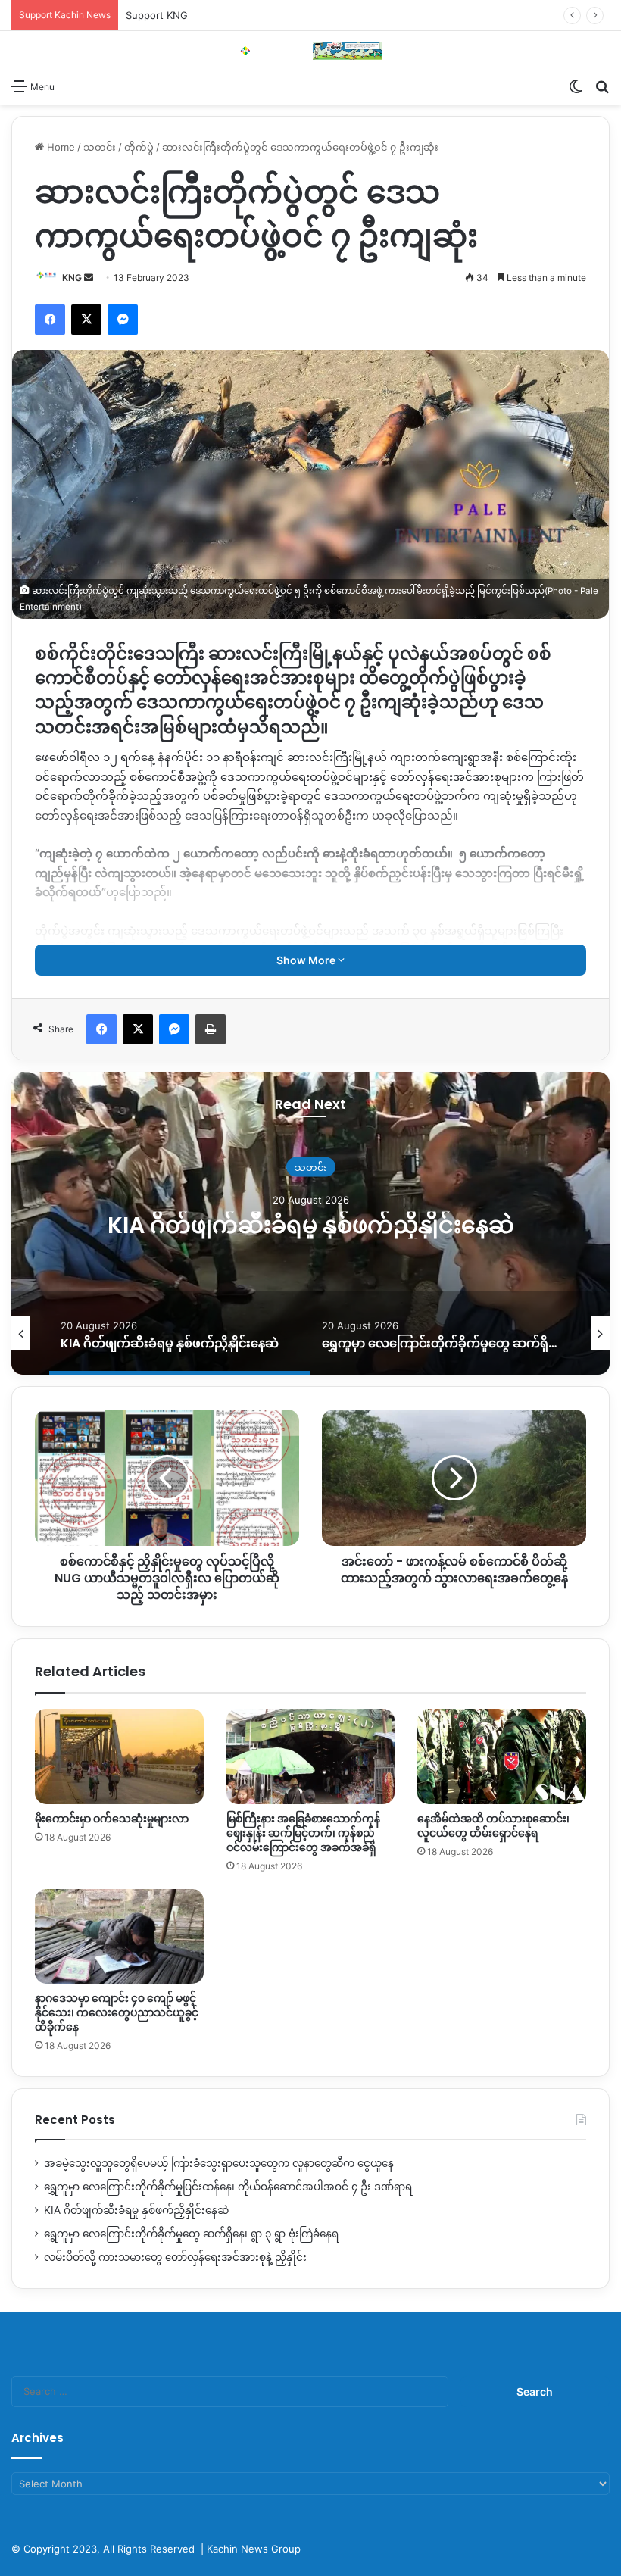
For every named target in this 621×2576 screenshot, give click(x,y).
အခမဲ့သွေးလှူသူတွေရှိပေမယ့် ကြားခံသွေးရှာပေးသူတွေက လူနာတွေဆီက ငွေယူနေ (219, 2163)
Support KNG (157, 15)
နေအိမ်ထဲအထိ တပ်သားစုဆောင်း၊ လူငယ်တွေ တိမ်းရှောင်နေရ (493, 1826)
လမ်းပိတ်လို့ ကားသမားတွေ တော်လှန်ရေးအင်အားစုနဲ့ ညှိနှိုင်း (175, 2257)
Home (59, 147)
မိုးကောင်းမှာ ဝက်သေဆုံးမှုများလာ (112, 1819)
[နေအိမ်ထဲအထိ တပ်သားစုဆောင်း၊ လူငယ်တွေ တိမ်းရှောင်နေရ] (502, 1756)
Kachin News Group (254, 2549)
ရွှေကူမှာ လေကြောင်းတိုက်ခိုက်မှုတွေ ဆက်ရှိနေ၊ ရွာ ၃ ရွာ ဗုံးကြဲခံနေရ (310, 1225)
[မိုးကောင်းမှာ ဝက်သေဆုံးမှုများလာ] (119, 1756)
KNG (72, 278)
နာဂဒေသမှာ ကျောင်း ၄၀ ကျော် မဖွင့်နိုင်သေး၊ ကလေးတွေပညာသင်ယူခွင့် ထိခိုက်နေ (117, 2012)
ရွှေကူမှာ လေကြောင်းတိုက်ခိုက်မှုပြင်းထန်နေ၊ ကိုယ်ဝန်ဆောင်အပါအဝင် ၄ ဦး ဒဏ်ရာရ (228, 2187)
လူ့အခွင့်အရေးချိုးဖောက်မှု (311, 1154)
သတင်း (100, 147)
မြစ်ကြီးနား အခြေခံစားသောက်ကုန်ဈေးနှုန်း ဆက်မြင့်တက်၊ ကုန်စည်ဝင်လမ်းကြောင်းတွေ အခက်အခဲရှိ (303, 1833)
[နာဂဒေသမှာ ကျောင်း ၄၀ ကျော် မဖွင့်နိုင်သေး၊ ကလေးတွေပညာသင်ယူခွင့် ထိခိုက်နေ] (119, 1937)
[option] (310, 1223)
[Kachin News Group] (310, 51)
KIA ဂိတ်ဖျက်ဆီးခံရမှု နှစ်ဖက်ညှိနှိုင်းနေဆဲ (136, 2210)
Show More (307, 960)
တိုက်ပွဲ (139, 147)
